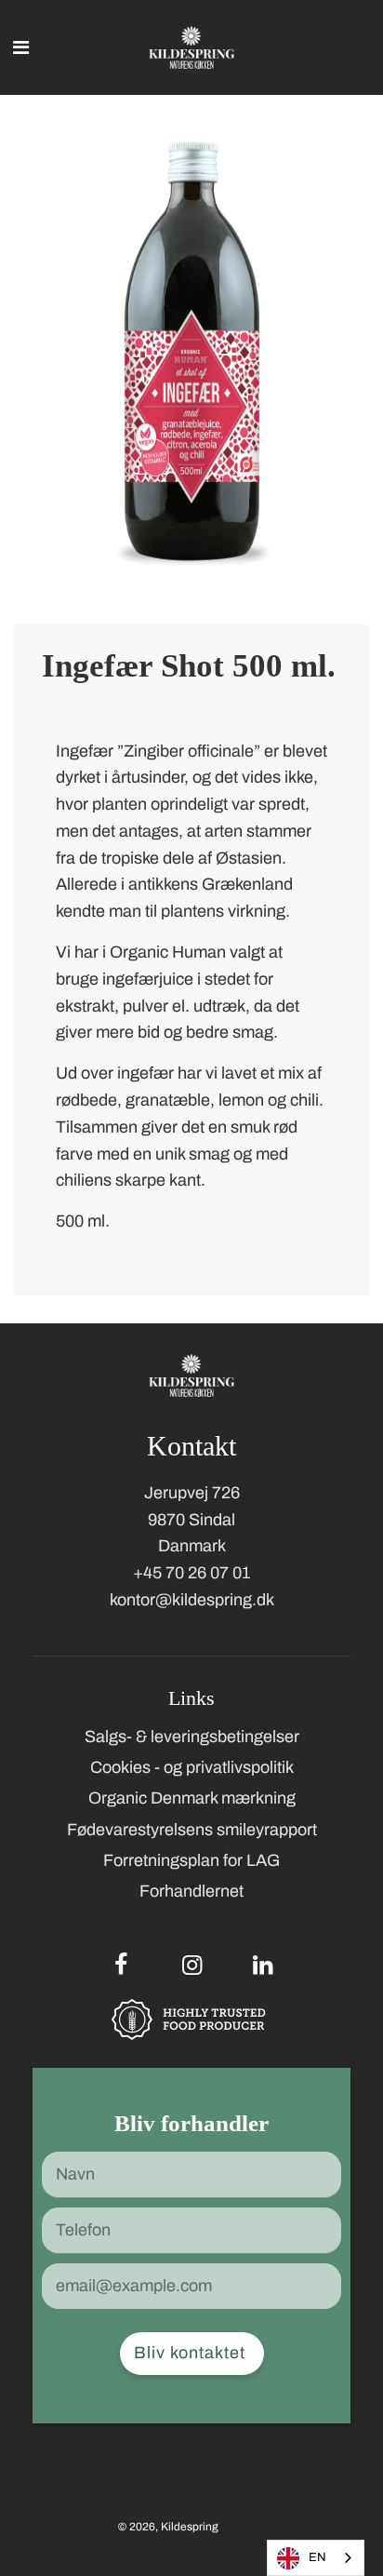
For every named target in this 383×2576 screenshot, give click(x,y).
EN (317, 2557)
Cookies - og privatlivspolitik (192, 1767)
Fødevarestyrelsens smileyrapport (192, 1830)
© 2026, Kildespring (168, 2527)
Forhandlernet (191, 1891)
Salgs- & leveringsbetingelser (192, 1737)
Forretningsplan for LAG (191, 1860)
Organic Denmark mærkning (192, 1798)
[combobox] (316, 2558)
